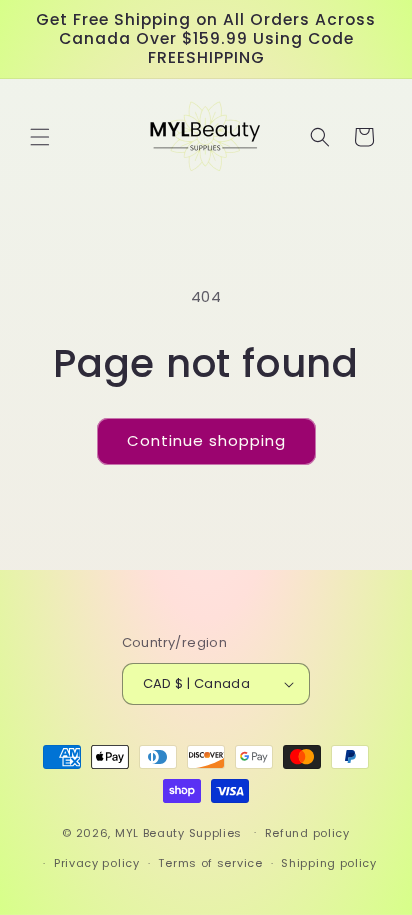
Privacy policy (97, 863)
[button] (40, 137)
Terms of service (210, 863)
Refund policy (307, 833)
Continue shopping (206, 440)
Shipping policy (329, 863)
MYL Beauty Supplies (178, 832)
